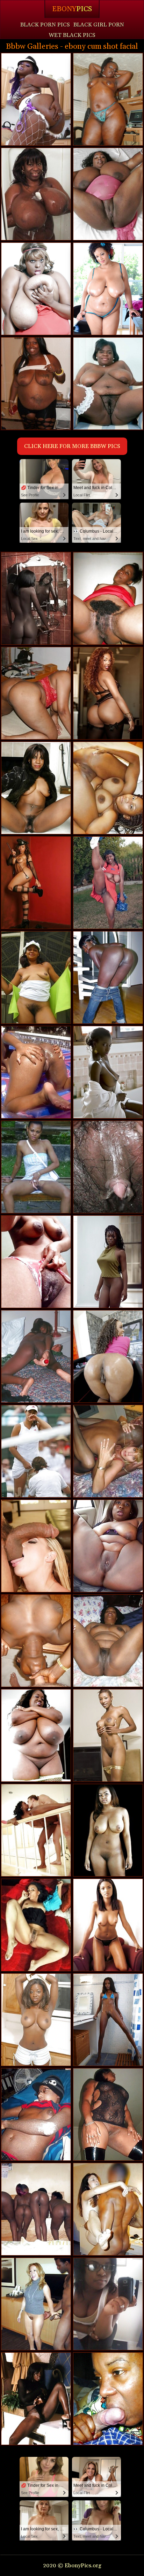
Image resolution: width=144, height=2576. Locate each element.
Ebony (72, 9)
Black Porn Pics (45, 25)
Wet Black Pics (72, 35)
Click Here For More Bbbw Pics (72, 446)
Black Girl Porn (99, 25)
